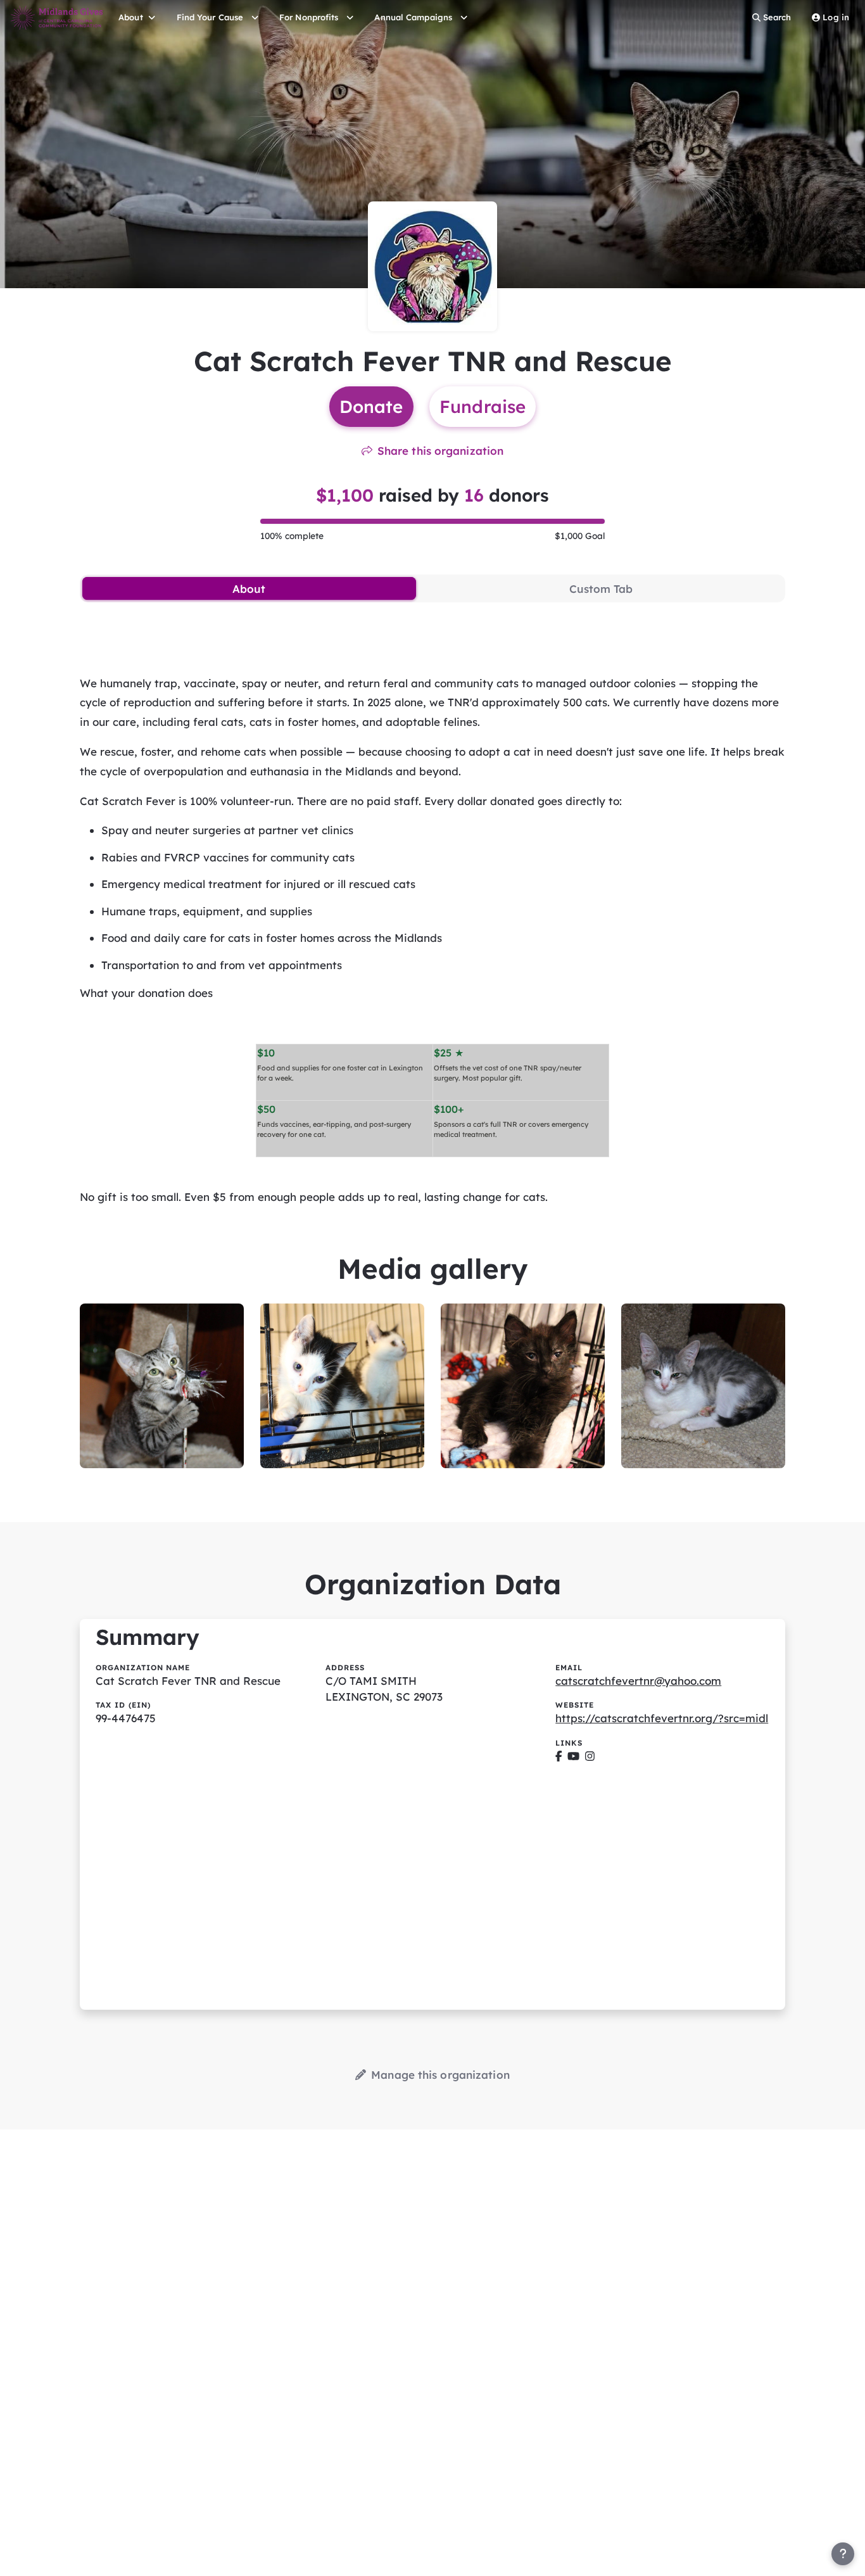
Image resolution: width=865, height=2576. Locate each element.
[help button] (843, 2554)
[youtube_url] (573, 1756)
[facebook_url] (559, 1756)
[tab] (249, 588)
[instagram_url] (590, 1756)
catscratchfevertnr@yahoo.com (638, 1681)
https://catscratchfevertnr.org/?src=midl (662, 1718)
